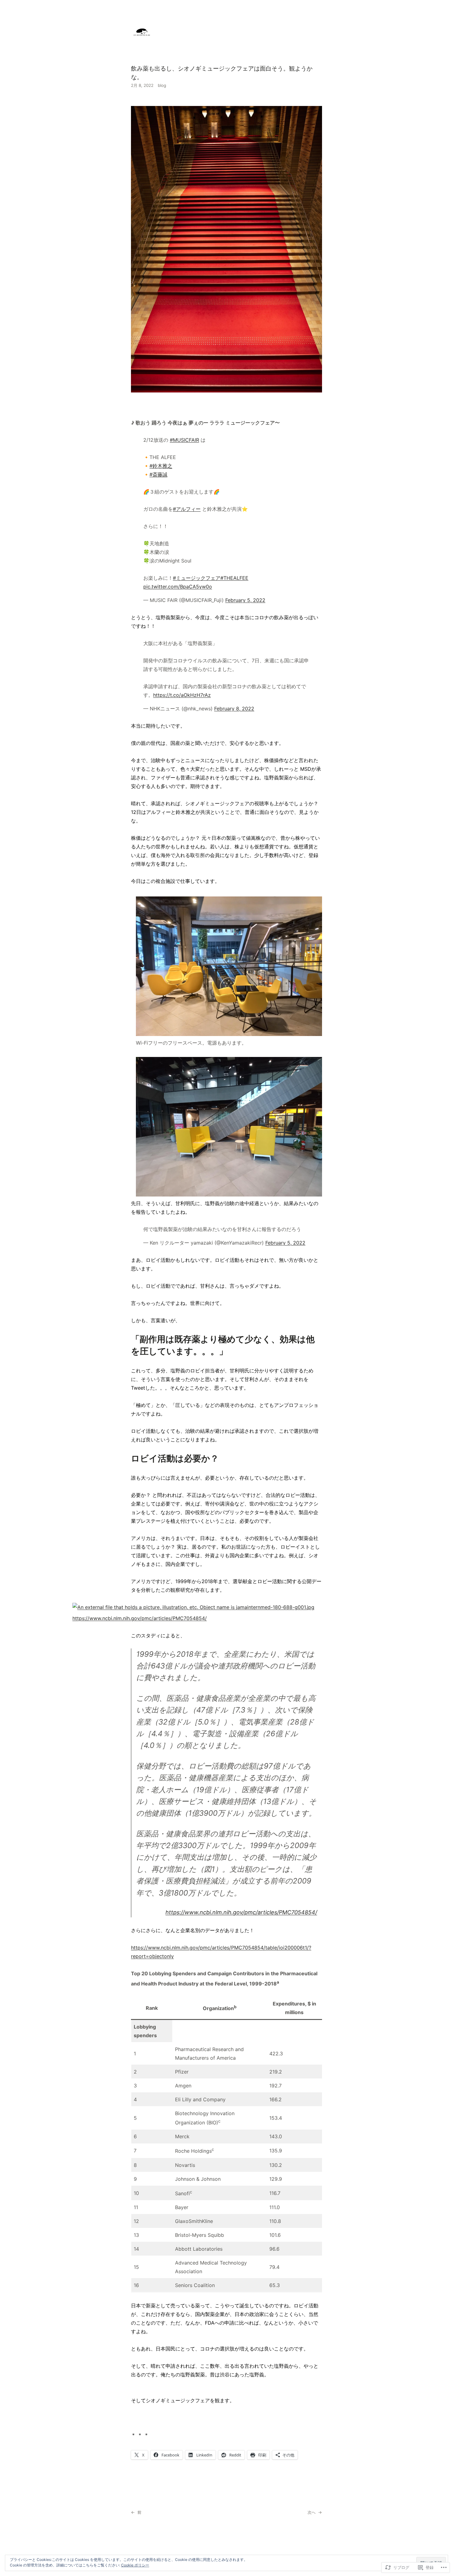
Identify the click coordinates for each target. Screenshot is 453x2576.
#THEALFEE (234, 578)
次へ (312, 2512)
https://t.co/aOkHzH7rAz (182, 695)
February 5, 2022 (245, 600)
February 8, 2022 (234, 709)
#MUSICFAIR (184, 440)
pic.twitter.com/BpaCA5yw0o (178, 587)
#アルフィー (187, 509)
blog (162, 85)
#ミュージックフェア (197, 578)
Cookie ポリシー (135, 2565)
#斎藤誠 (158, 474)
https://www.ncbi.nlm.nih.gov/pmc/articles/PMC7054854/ (140, 1618)
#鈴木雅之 (161, 466)
